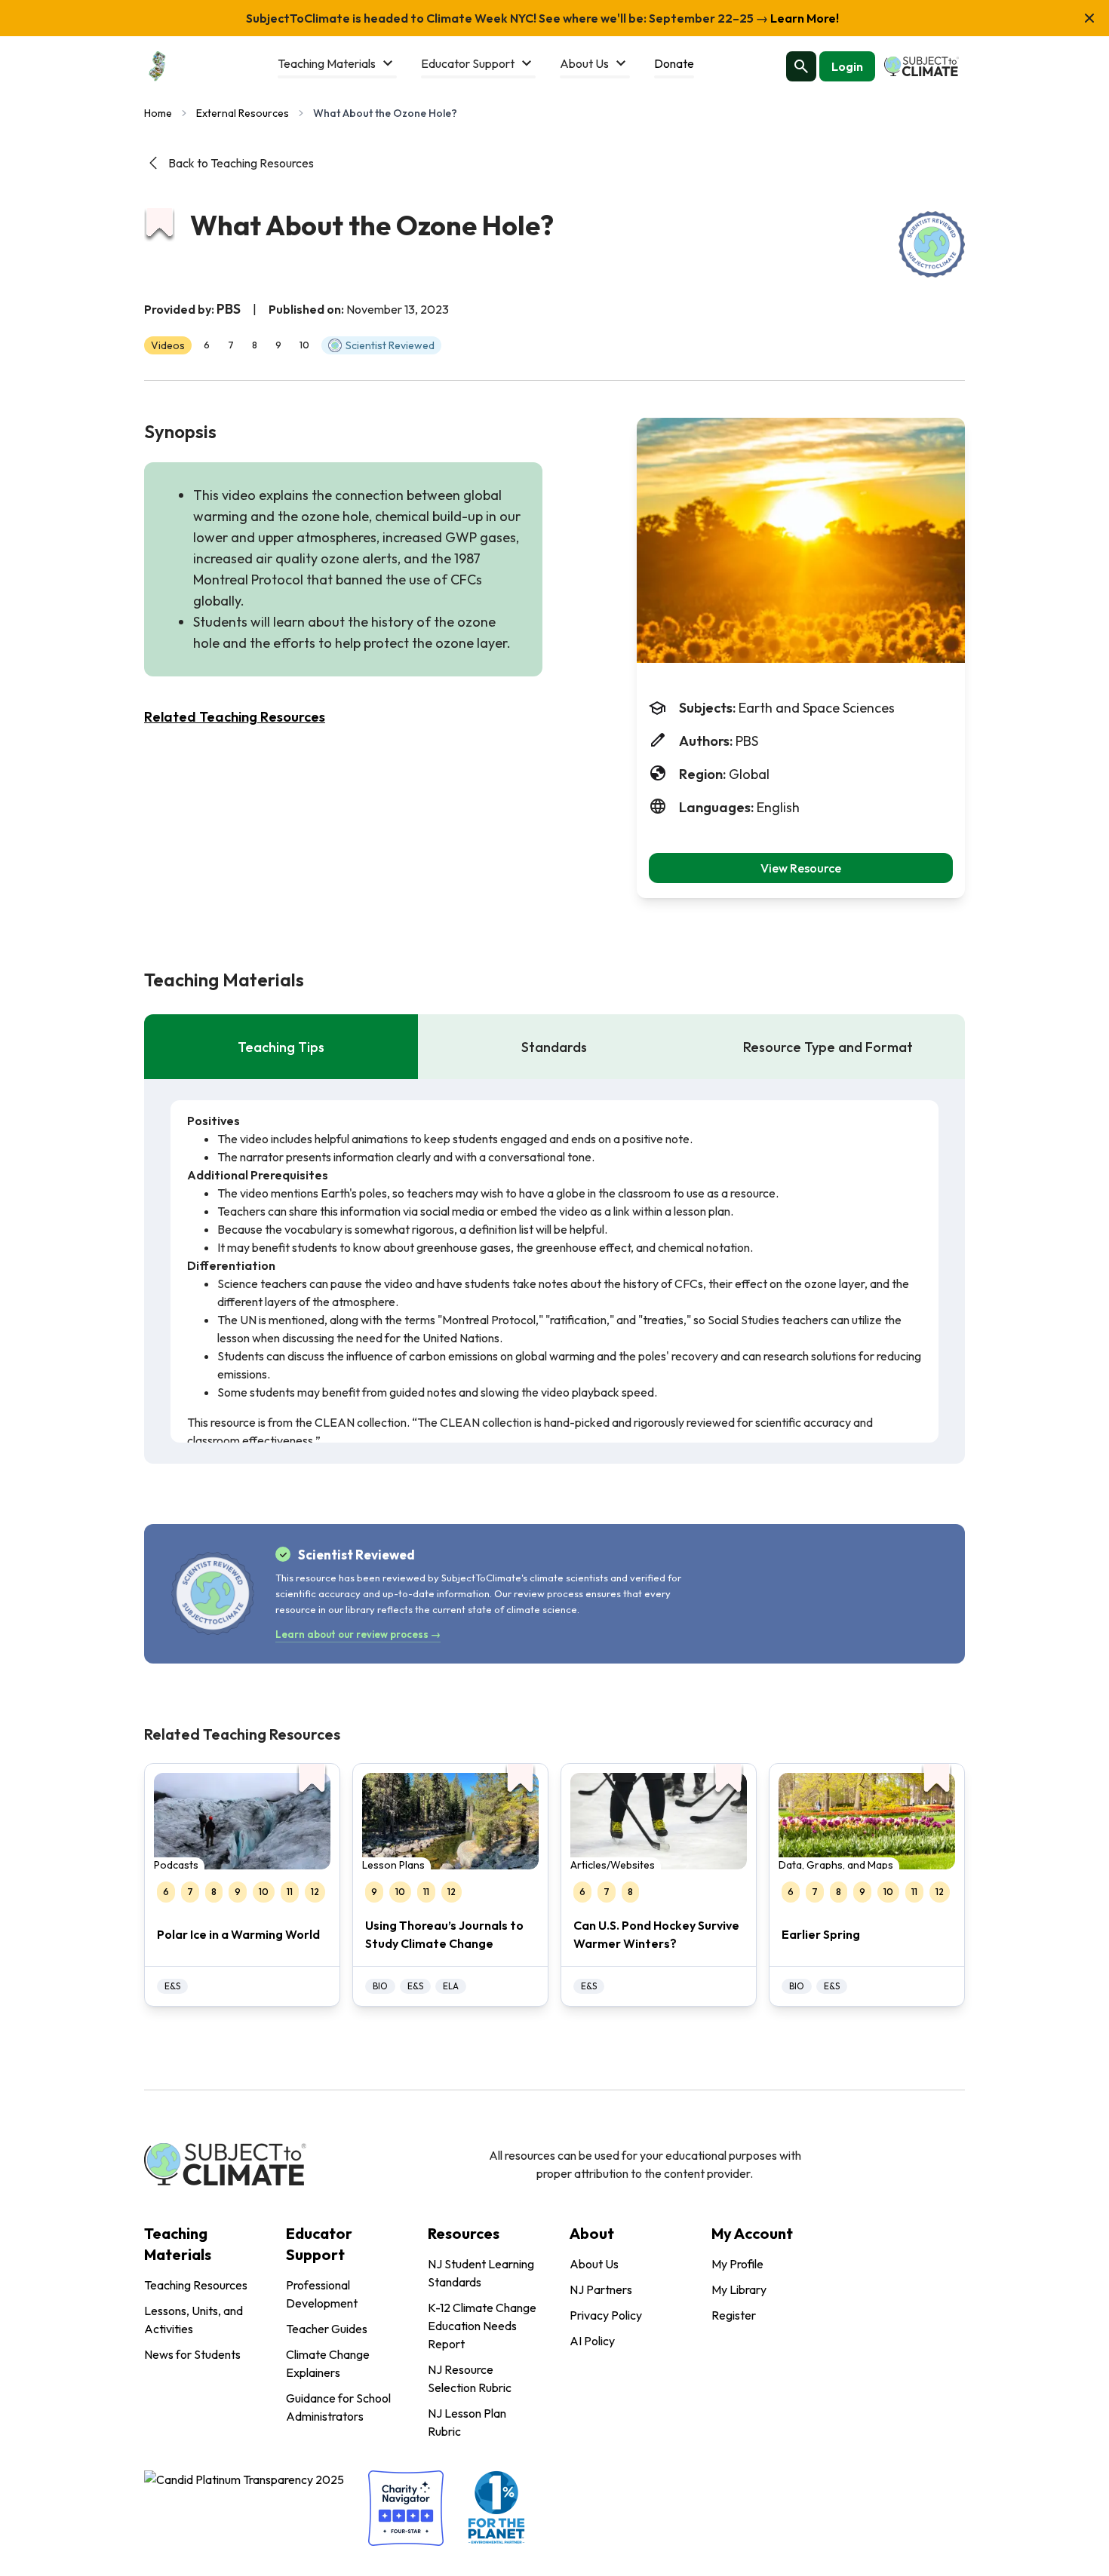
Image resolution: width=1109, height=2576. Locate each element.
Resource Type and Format (828, 1047)
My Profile (737, 2264)
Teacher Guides (327, 2329)
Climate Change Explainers (328, 2363)
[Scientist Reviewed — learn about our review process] (932, 244)
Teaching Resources (196, 2285)
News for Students (192, 2354)
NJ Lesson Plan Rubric (467, 2422)
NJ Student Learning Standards (481, 2273)
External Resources (243, 113)
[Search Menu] (801, 66)
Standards (554, 1047)
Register (734, 2315)
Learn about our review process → (358, 1634)
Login (847, 66)
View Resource (801, 868)
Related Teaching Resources (235, 717)
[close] (1089, 18)
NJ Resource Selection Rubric (470, 2378)
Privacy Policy (606, 2315)
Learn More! (803, 18)
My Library (739, 2289)
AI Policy (592, 2341)
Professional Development (322, 2294)
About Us (594, 2264)
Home (158, 113)
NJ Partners (601, 2289)
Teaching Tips (281, 1047)
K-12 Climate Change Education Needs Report (482, 2326)
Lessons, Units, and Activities (194, 2320)
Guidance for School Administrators (338, 2407)
